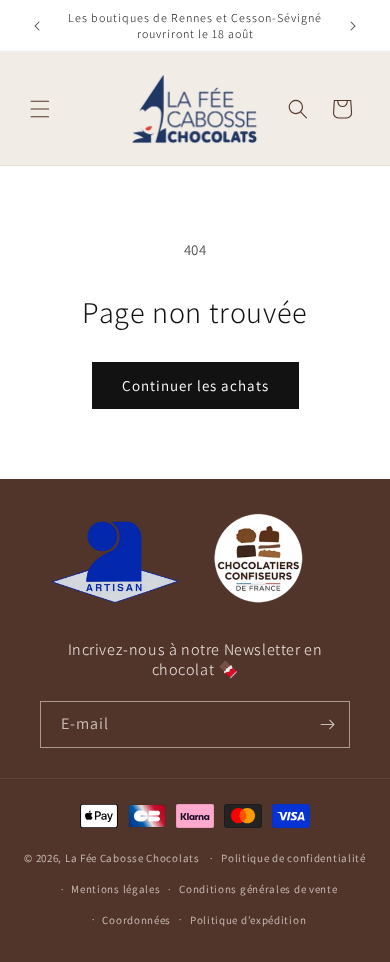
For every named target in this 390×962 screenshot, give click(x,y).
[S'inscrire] (327, 724)
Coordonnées (136, 920)
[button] (40, 109)
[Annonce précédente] (37, 26)
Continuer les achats (195, 385)
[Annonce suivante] (353, 26)
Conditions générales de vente (258, 889)
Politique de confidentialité (293, 858)
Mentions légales (115, 889)
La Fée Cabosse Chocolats (132, 858)
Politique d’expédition (248, 920)
